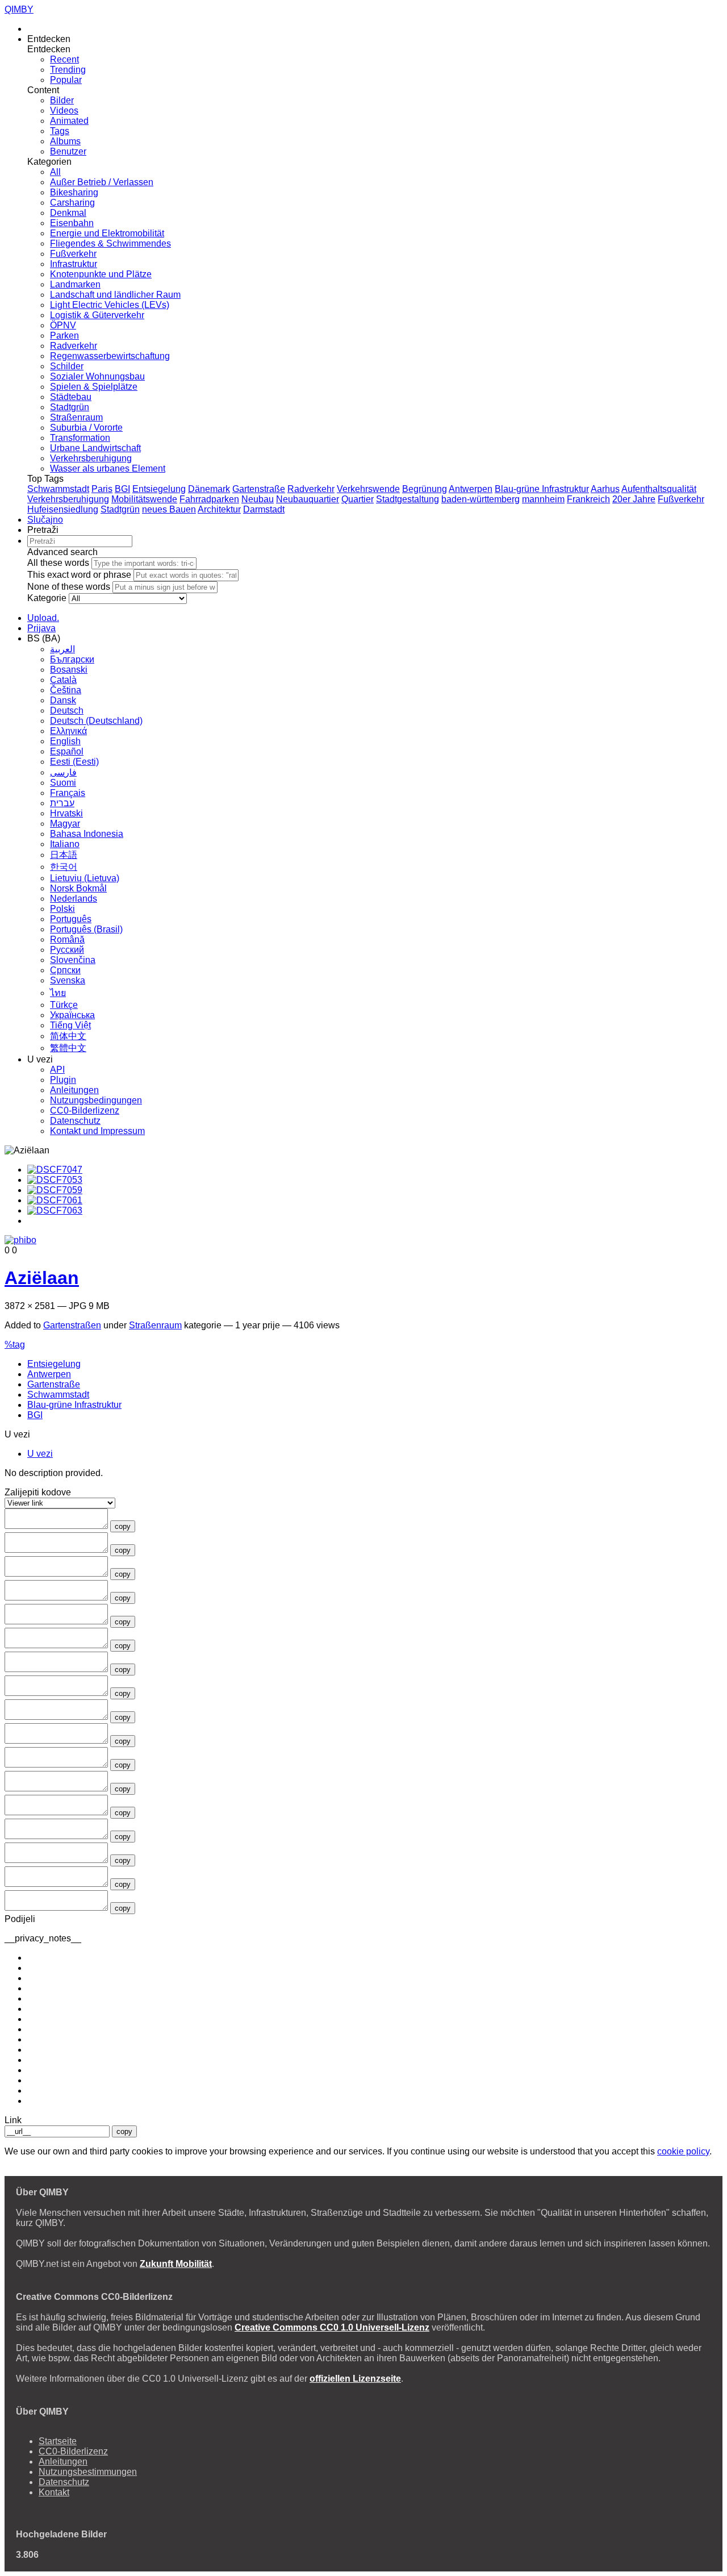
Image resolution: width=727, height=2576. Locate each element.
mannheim (543, 499)
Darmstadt (264, 509)
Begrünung (425, 489)
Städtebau (71, 397)
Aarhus (605, 489)
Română (67, 939)
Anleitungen (74, 1090)
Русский (67, 950)
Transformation (80, 438)
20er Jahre (634, 499)
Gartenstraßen (72, 1325)
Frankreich (588, 499)
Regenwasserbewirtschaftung (110, 356)
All (55, 172)
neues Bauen (169, 509)
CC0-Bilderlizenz (85, 1110)
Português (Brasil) (86, 929)
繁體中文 (68, 1048)
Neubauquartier (308, 499)
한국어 (64, 867)
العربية (62, 649)
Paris (102, 489)
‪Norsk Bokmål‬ (78, 888)
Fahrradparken (209, 499)
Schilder (67, 366)
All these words (58, 563)
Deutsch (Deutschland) (96, 721)
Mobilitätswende (144, 499)
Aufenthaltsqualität (659, 489)
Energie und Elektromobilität (107, 233)
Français (68, 793)
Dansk (63, 700)
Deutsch (67, 710)
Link (13, 2120)
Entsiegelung (159, 489)
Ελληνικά (68, 731)
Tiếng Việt (70, 1025)
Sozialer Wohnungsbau (97, 376)
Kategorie (47, 598)
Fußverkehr (73, 254)
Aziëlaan (42, 1278)
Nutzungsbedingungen (96, 1100)
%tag (15, 1345)
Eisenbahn (72, 223)
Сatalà (63, 680)
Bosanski (69, 670)
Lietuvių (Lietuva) (85, 878)
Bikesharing (74, 192)
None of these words (69, 587)
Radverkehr (74, 346)
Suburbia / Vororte (86, 428)
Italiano (65, 844)
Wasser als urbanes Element (108, 468)
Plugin (63, 1080)
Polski (62, 909)
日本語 (64, 855)
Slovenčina (73, 960)
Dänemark (209, 489)
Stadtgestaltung (408, 499)
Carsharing (72, 203)
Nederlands (74, 899)
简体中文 (68, 1036)
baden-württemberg (481, 499)
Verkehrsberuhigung (91, 458)
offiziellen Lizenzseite (355, 2379)
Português (71, 919)
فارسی (63, 772)
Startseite (58, 2441)
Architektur (219, 509)
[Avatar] (20, 1240)
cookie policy (683, 2151)
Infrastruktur (74, 264)
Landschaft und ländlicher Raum (115, 295)
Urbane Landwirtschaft (95, 448)
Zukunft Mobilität (176, 2264)
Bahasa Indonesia (87, 834)
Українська (72, 1015)
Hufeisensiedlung (63, 509)
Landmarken (75, 284)
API (57, 1070)
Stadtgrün (70, 407)
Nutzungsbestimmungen (88, 2472)
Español (67, 751)
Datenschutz (75, 1121)
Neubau (258, 499)
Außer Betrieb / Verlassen (102, 182)
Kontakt (54, 2492)
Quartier (358, 499)
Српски (65, 970)
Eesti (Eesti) (74, 762)
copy (123, 1526)
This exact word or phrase (79, 575)
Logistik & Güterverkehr (97, 315)
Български (72, 659)
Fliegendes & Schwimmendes (110, 243)
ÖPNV (63, 325)
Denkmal (68, 213)
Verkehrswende (368, 489)
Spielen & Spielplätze (94, 387)
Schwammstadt (58, 489)
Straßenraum (76, 417)
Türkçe (64, 1005)
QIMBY (19, 9)
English (65, 741)
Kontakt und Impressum (97, 1131)
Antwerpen (471, 489)
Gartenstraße (259, 489)
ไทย (58, 993)
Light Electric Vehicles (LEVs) (110, 305)
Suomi (63, 783)
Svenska (68, 980)
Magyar (65, 824)
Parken (64, 335)
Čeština (66, 690)
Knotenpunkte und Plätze (101, 274)
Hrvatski (66, 813)
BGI (122, 489)
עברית (62, 803)
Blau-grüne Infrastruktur (542, 489)
